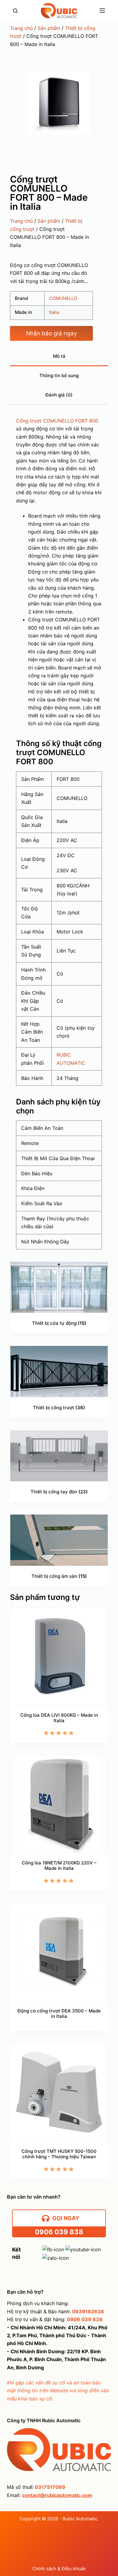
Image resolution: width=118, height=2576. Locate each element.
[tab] (59, 357)
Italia (54, 312)
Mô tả (59, 356)
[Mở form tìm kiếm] (15, 11)
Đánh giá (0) (59, 395)
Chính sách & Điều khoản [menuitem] (59, 2569)
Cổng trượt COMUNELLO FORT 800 (57, 421)
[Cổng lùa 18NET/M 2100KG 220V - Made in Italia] (59, 1804)
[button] (51, 333)
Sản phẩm (49, 28)
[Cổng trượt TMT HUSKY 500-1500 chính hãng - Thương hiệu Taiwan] (59, 2092)
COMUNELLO (63, 298)
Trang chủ (21, 28)
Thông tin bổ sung (59, 375)
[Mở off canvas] (102, 11)
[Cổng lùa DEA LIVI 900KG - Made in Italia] (59, 1656)
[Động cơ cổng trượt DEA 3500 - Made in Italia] (59, 1952)
